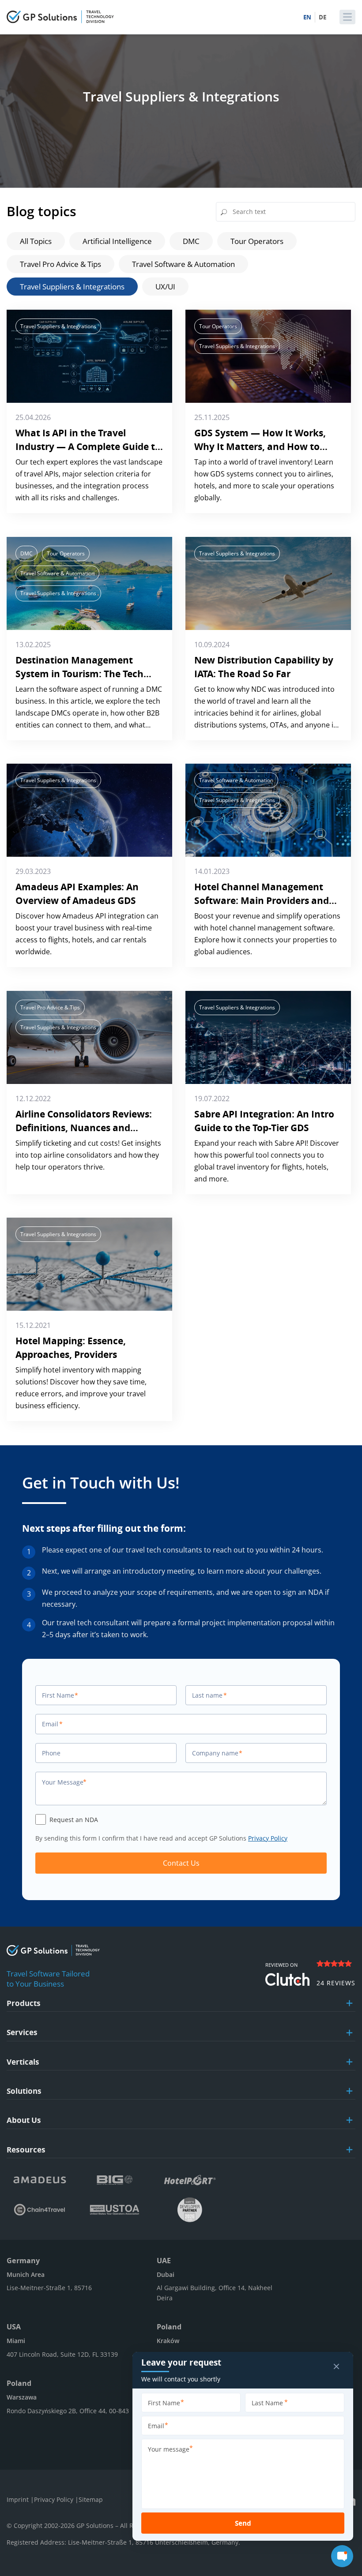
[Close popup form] (336, 2367)
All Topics (36, 241)
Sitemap (91, 2499)
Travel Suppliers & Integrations (72, 287)
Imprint (19, 2499)
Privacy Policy (268, 1838)
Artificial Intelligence (117, 241)
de (322, 17)
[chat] (342, 2556)
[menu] (347, 17)
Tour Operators (257, 241)
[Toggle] (349, 2003)
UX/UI (165, 287)
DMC (191, 241)
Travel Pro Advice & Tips (60, 264)
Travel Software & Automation (183, 264)
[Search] (224, 213)
